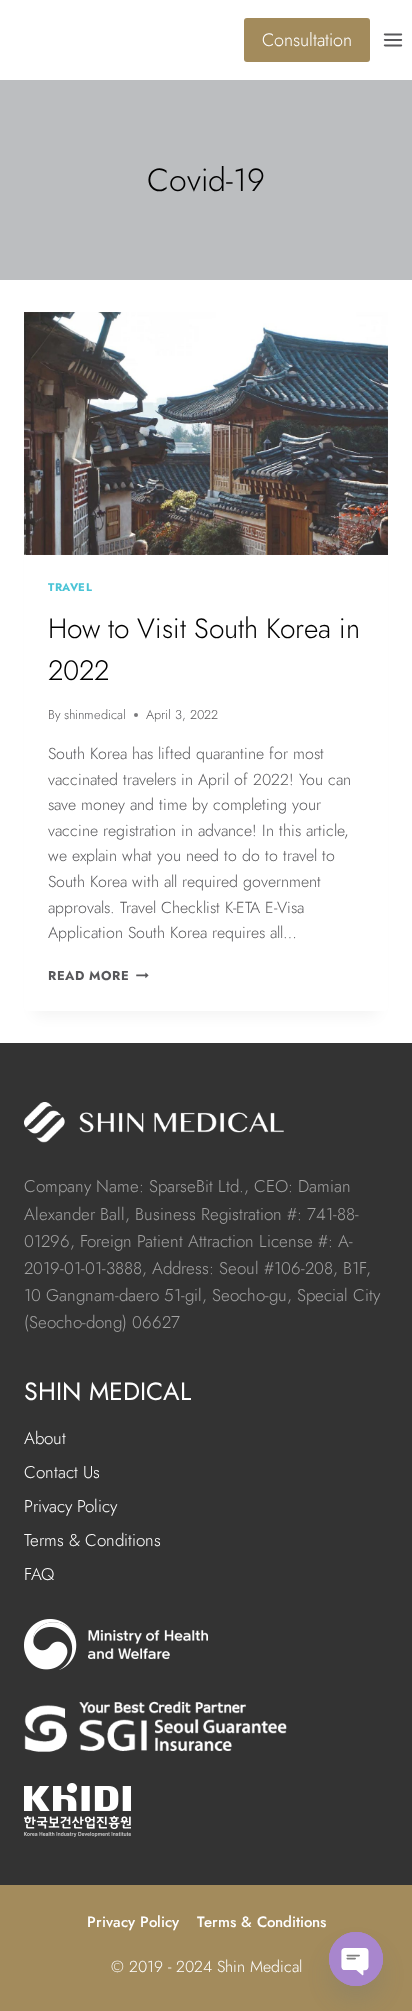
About (45, 1438)
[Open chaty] (356, 1959)
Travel (70, 587)
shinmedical (95, 714)
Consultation (307, 40)
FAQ (39, 1574)
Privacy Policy (70, 1506)
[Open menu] (396, 39)
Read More (98, 975)
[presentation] (206, 433)
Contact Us (62, 1472)
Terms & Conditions (92, 1540)
